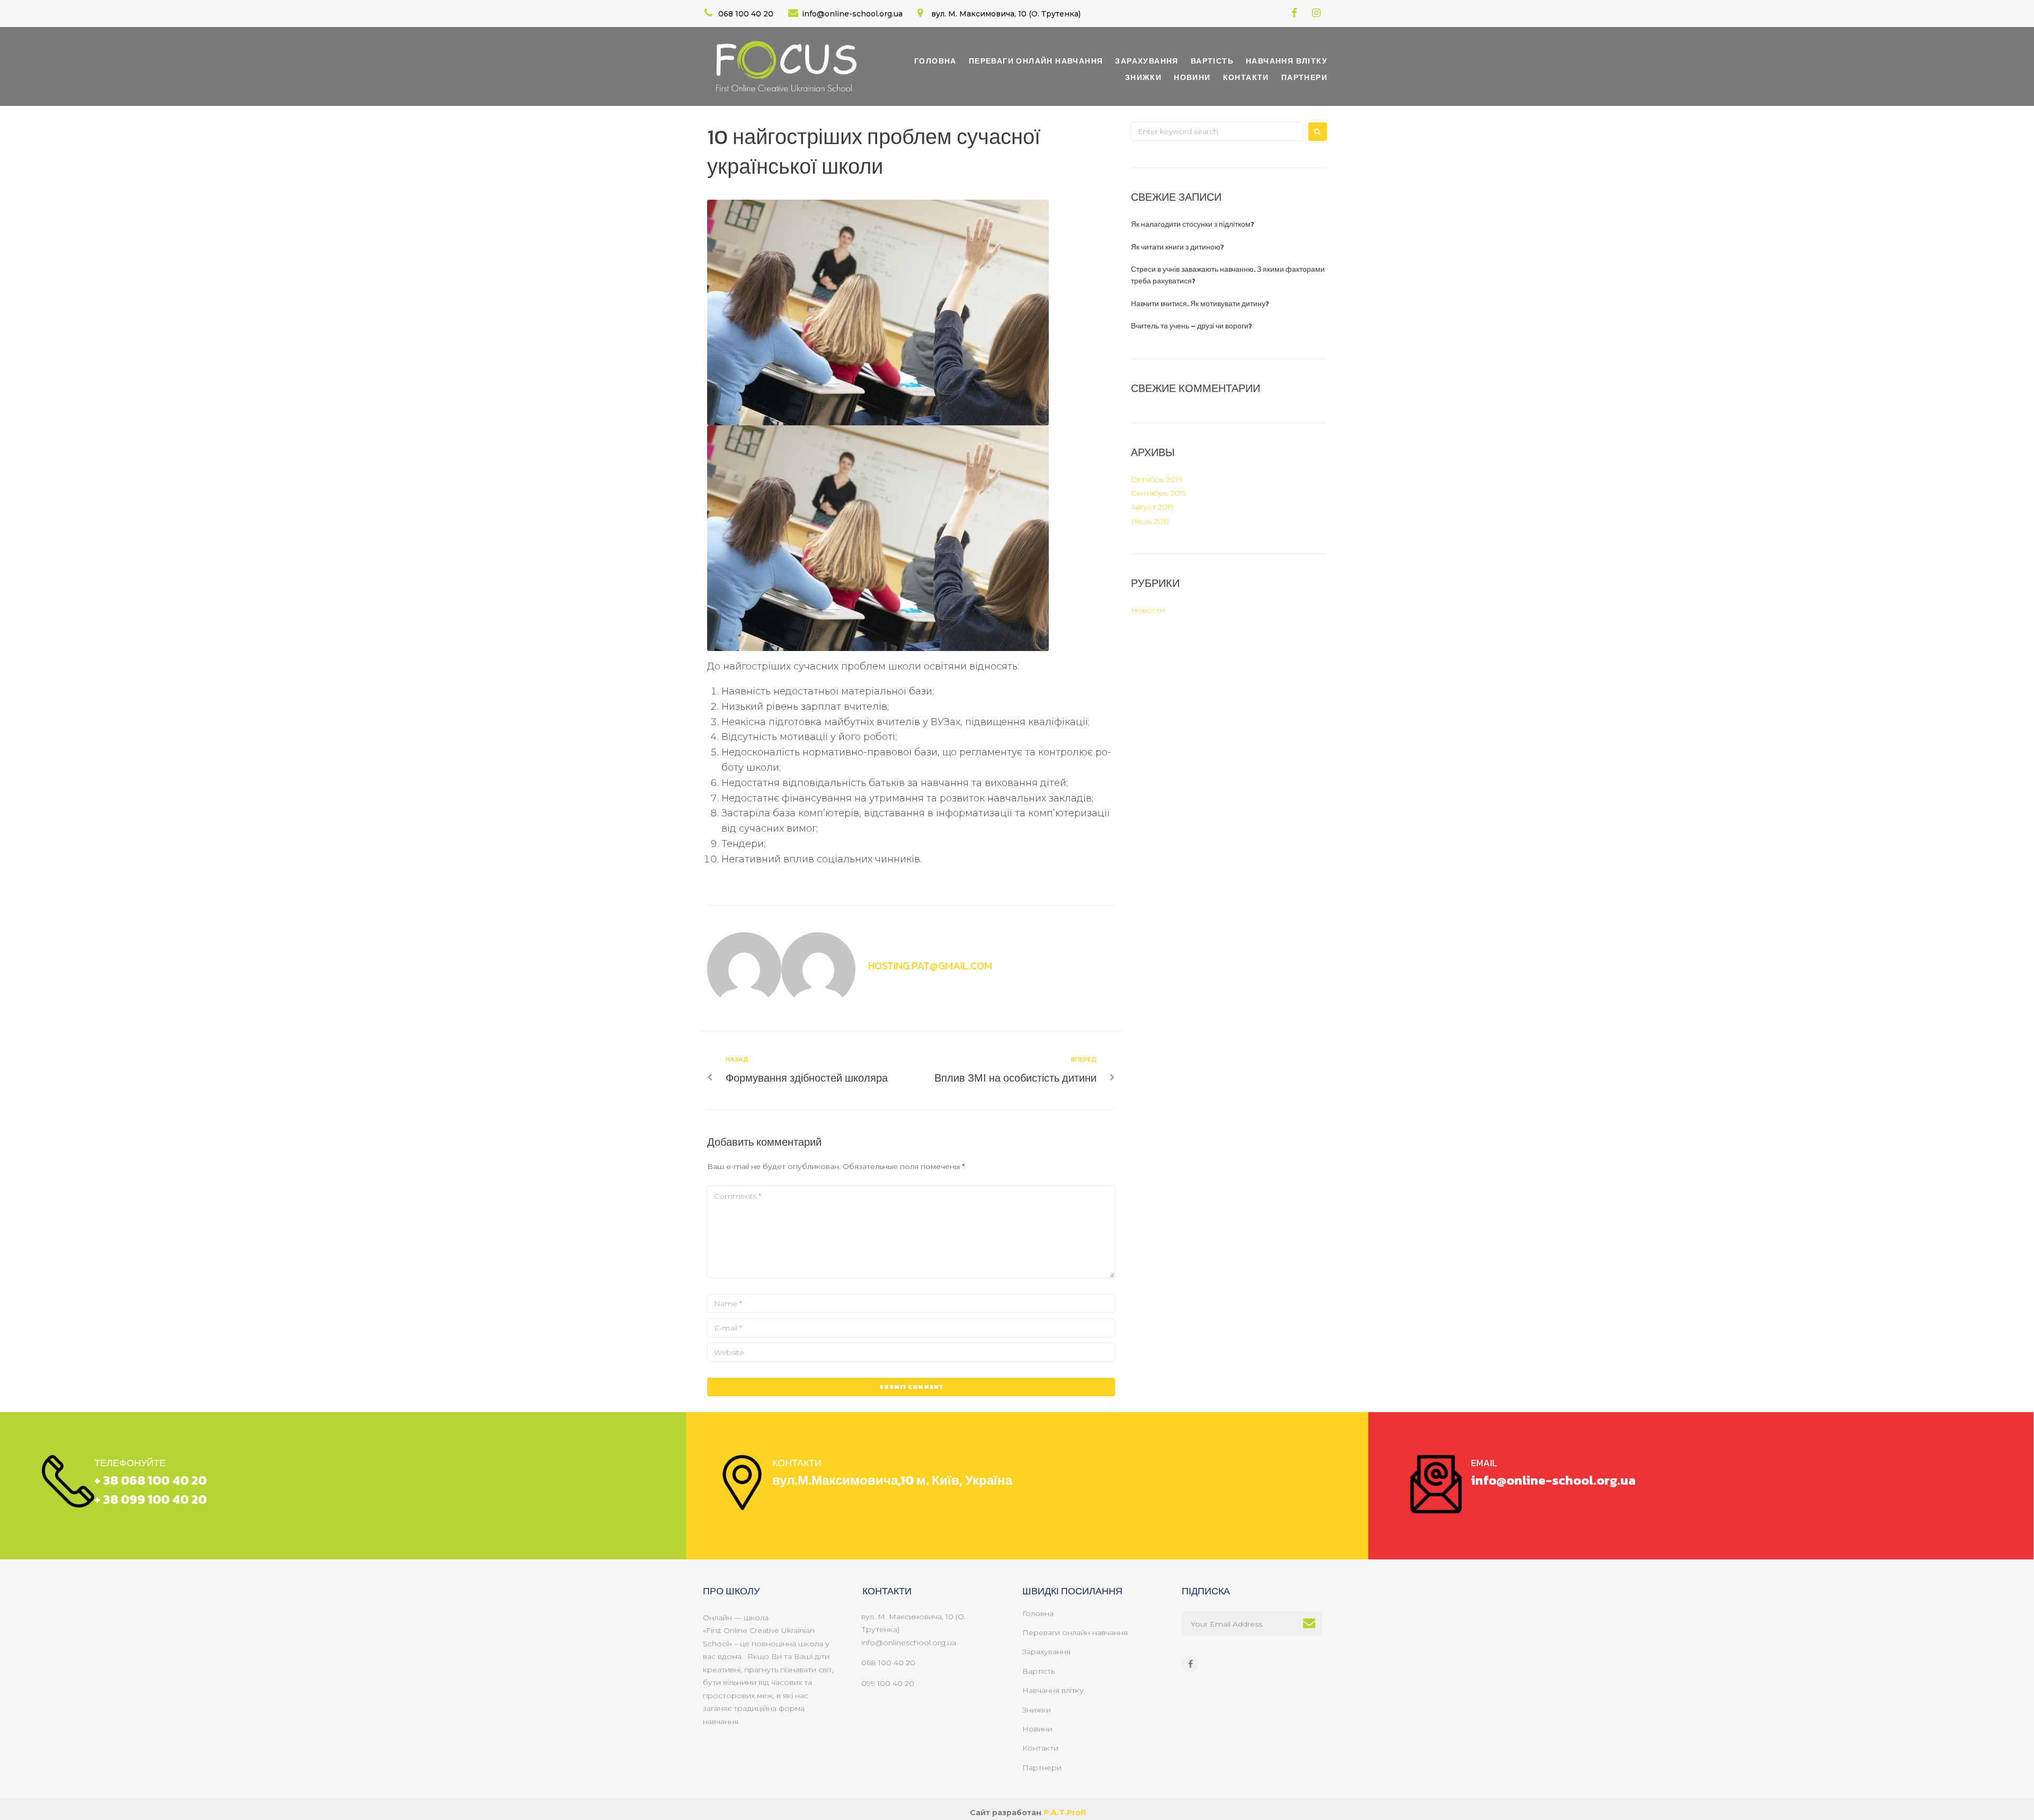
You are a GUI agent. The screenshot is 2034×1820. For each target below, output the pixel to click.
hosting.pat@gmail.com (930, 966)
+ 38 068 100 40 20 (150, 1480)
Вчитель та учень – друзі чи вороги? (1192, 326)
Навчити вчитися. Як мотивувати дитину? (1200, 304)
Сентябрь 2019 (1159, 493)
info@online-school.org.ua (1553, 1480)
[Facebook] (1294, 13)
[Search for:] (1217, 131)
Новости (1148, 610)
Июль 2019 (1150, 521)
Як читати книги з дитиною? (1177, 247)
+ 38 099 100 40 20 (150, 1499)
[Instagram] (1317, 13)
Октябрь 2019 (1157, 479)
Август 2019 (1153, 507)
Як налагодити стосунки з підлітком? (1193, 224)
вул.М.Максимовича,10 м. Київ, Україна (892, 1480)
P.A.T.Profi (1065, 1813)
